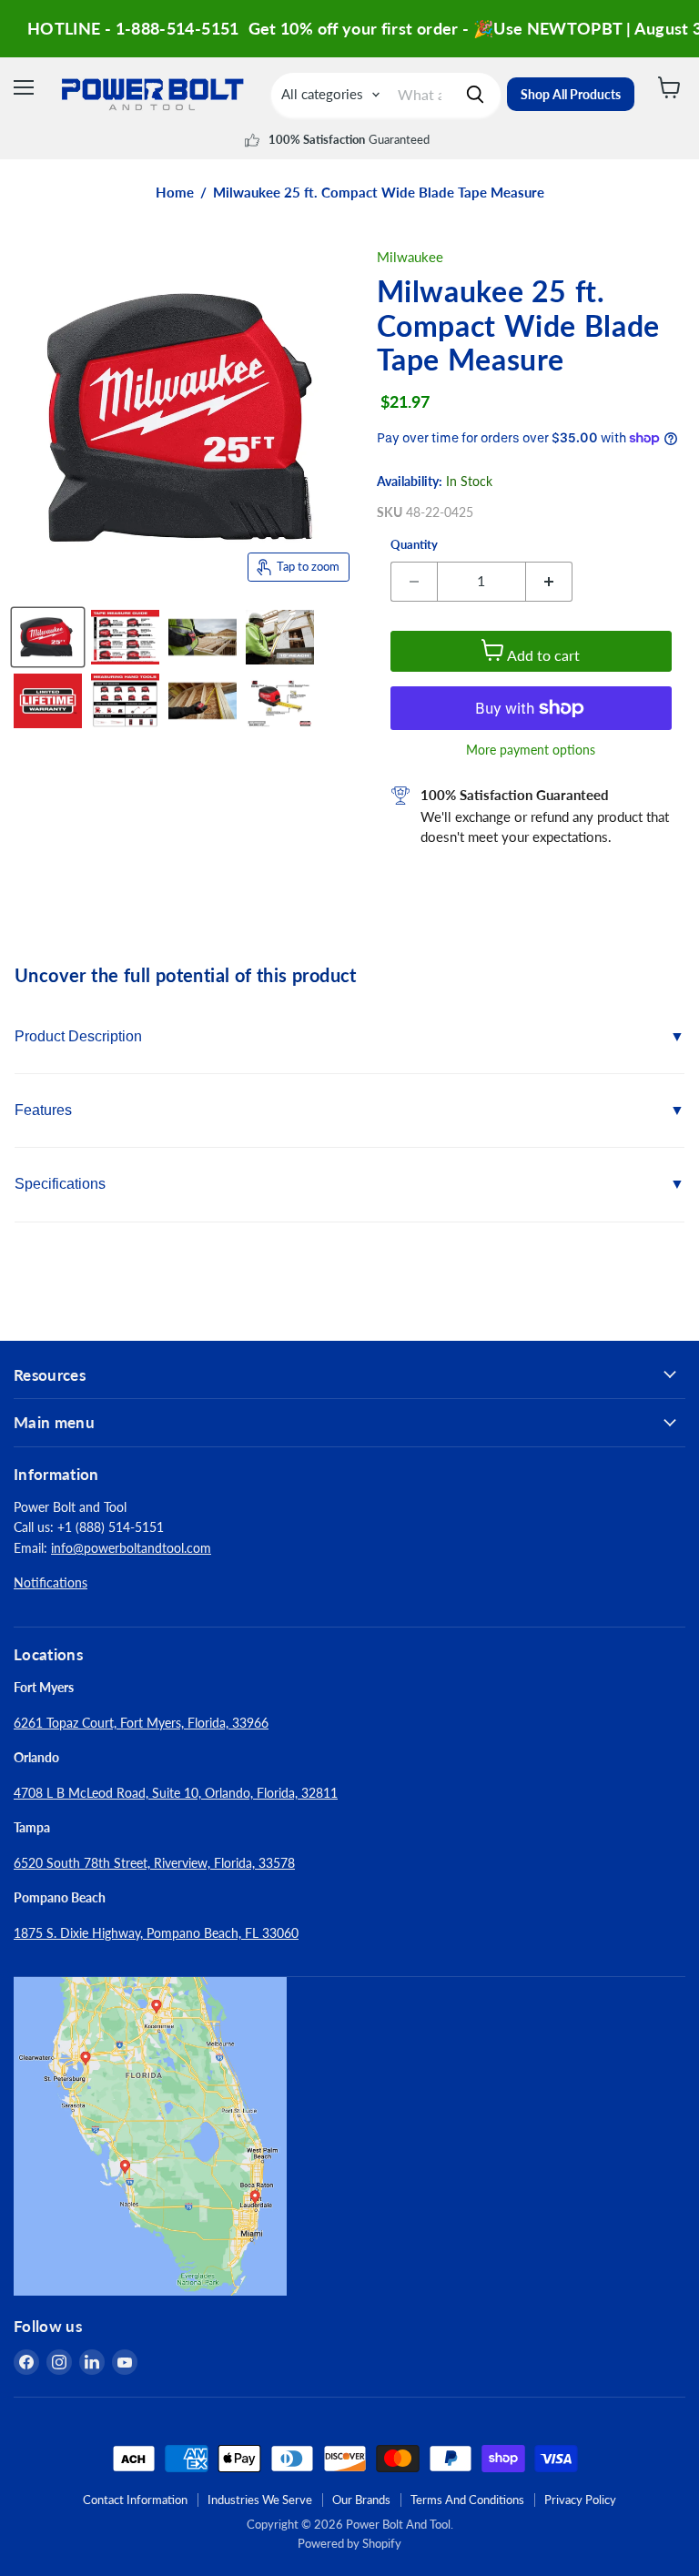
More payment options (531, 750)
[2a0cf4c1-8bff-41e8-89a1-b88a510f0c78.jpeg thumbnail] (203, 637)
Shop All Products (571, 94)
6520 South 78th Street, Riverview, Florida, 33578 (154, 1863)
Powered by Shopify (349, 2543)
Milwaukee (410, 257)
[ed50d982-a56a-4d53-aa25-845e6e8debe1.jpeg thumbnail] (203, 701)
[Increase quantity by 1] (549, 582)
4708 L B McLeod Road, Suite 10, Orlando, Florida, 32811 (176, 1793)
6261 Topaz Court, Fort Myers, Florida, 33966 (141, 1723)
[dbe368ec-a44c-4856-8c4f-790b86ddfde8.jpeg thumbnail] (125, 701)
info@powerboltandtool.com (131, 1548)
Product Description (78, 1036)
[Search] (475, 95)
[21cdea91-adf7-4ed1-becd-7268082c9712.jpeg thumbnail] (125, 637)
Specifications (60, 1184)
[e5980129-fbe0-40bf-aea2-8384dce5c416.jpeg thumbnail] (48, 701)
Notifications (51, 1582)
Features (43, 1110)
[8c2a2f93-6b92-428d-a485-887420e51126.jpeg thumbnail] (280, 637)
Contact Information (135, 2500)
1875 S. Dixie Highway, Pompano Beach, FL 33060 (156, 1933)
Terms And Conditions (467, 2500)
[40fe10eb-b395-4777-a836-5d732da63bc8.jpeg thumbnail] (280, 701)
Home (175, 193)
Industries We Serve (260, 2500)
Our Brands (361, 2500)
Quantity (414, 545)
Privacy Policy (580, 2500)
